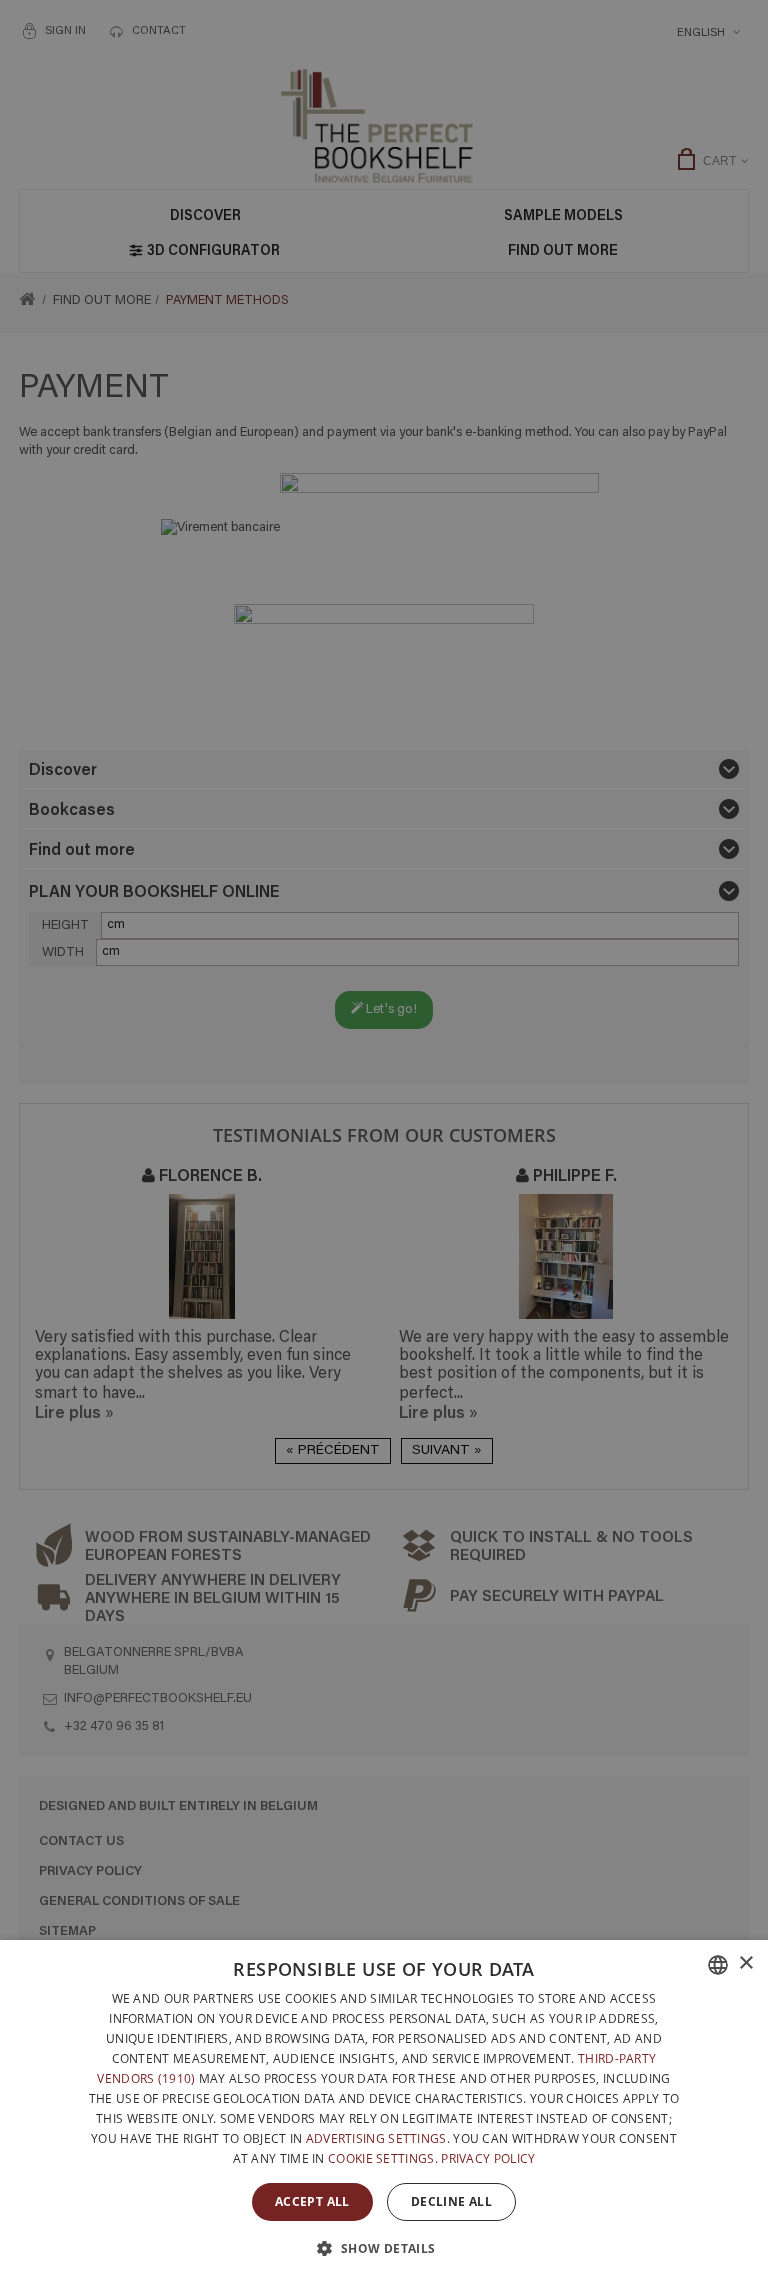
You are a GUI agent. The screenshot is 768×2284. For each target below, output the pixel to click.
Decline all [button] (451, 2201)
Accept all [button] (312, 2201)
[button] (383, 2248)
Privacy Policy (488, 2158)
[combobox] (718, 1965)
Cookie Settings (381, 2158)
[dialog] (384, 2112)
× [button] (745, 1963)
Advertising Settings (376, 2138)
